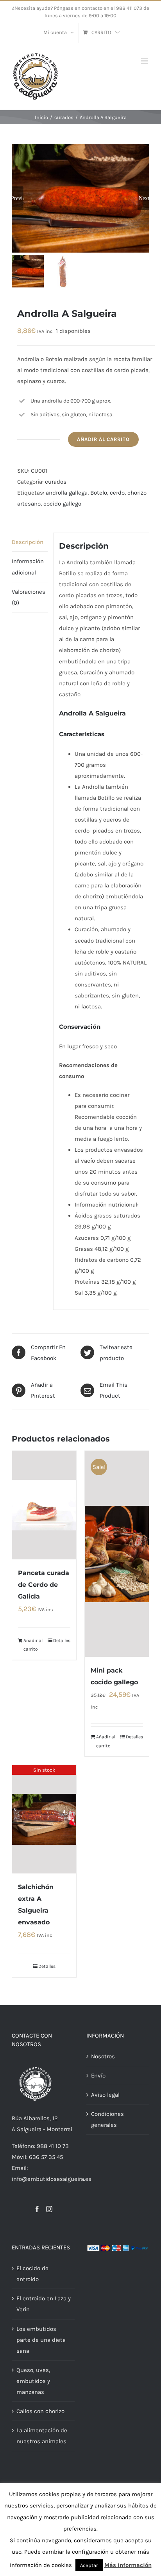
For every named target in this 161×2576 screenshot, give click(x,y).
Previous (18, 198)
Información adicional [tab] (28, 567)
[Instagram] (49, 2209)
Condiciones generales (107, 2119)
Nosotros (103, 2056)
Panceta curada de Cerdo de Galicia (44, 1585)
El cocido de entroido (32, 2274)
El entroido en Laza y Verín (44, 2304)
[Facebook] (37, 2209)
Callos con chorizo (40, 2411)
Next (144, 198)
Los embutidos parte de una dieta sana (41, 2340)
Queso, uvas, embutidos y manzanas (33, 2381)
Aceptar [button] (89, 2565)
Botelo (99, 493)
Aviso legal (105, 2095)
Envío (98, 2076)
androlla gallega (67, 493)
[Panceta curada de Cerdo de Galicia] (44, 1505)
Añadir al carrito (103, 439)
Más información (128, 2565)
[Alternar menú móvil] (145, 61)
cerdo (117, 493)
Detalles (62, 1640)
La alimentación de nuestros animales (42, 2436)
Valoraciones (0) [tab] (29, 597)
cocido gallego (62, 504)
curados (56, 482)
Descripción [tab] (28, 542)
